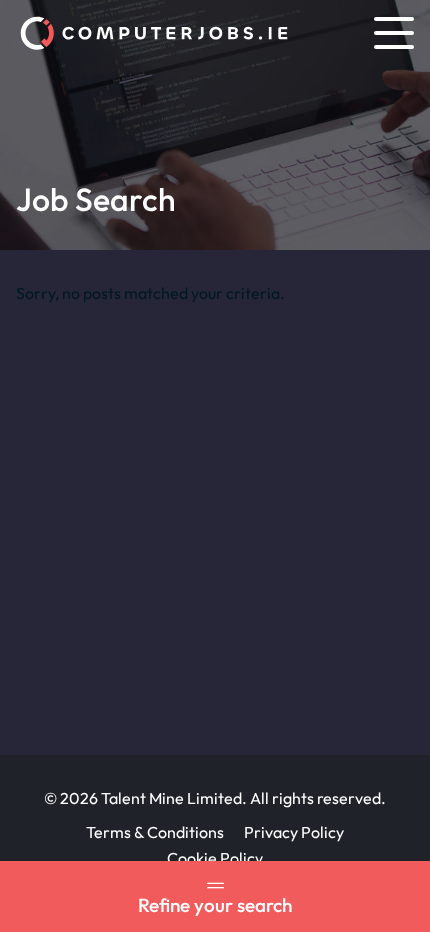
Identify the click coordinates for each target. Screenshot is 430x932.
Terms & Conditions (155, 832)
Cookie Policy (215, 858)
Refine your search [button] (215, 905)
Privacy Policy (294, 832)
